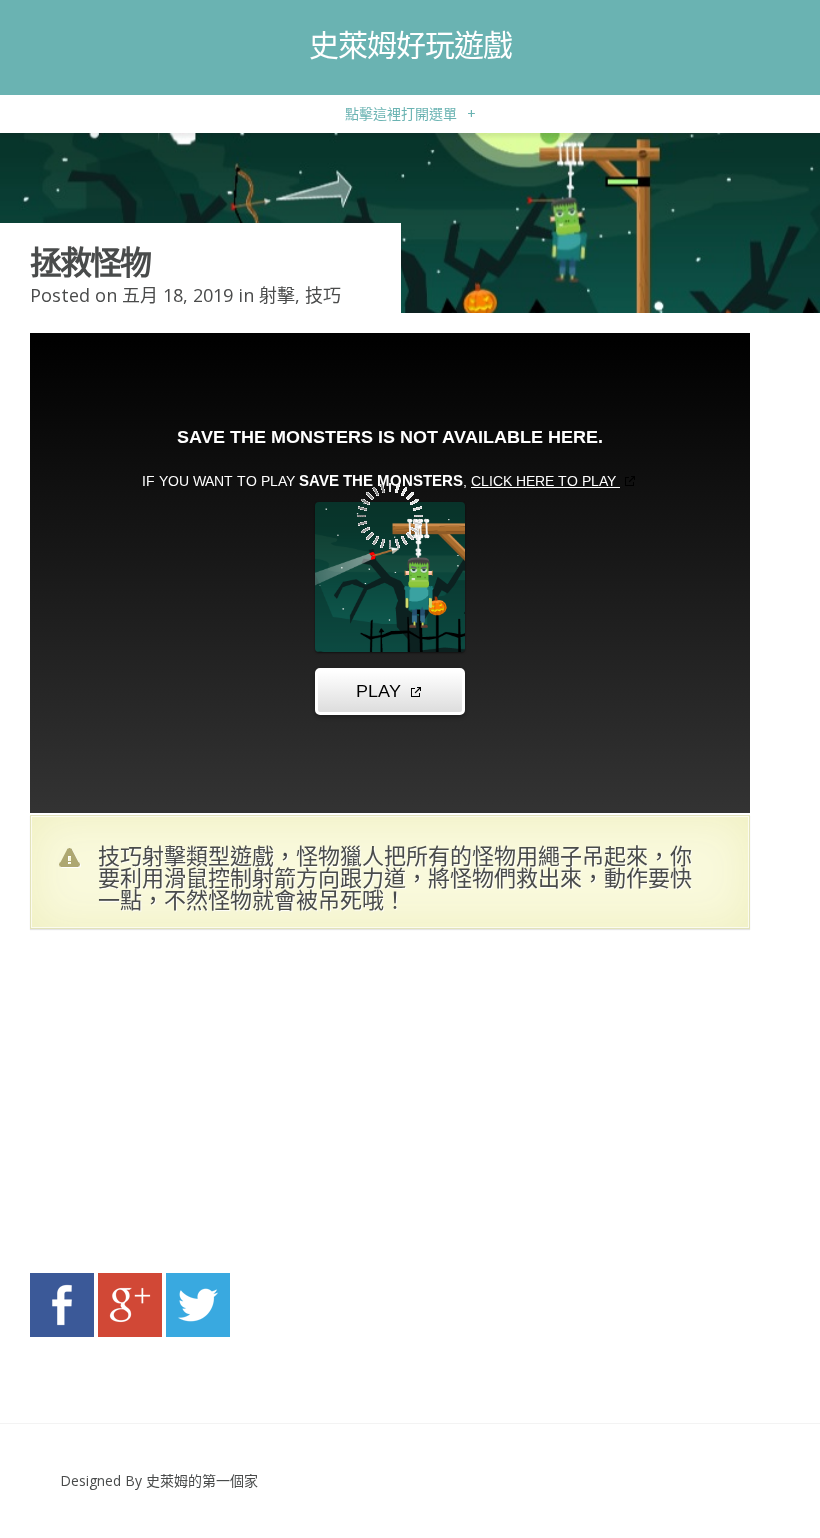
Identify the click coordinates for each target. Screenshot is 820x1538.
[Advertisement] (220, 1107)
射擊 (277, 295)
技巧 (323, 295)
